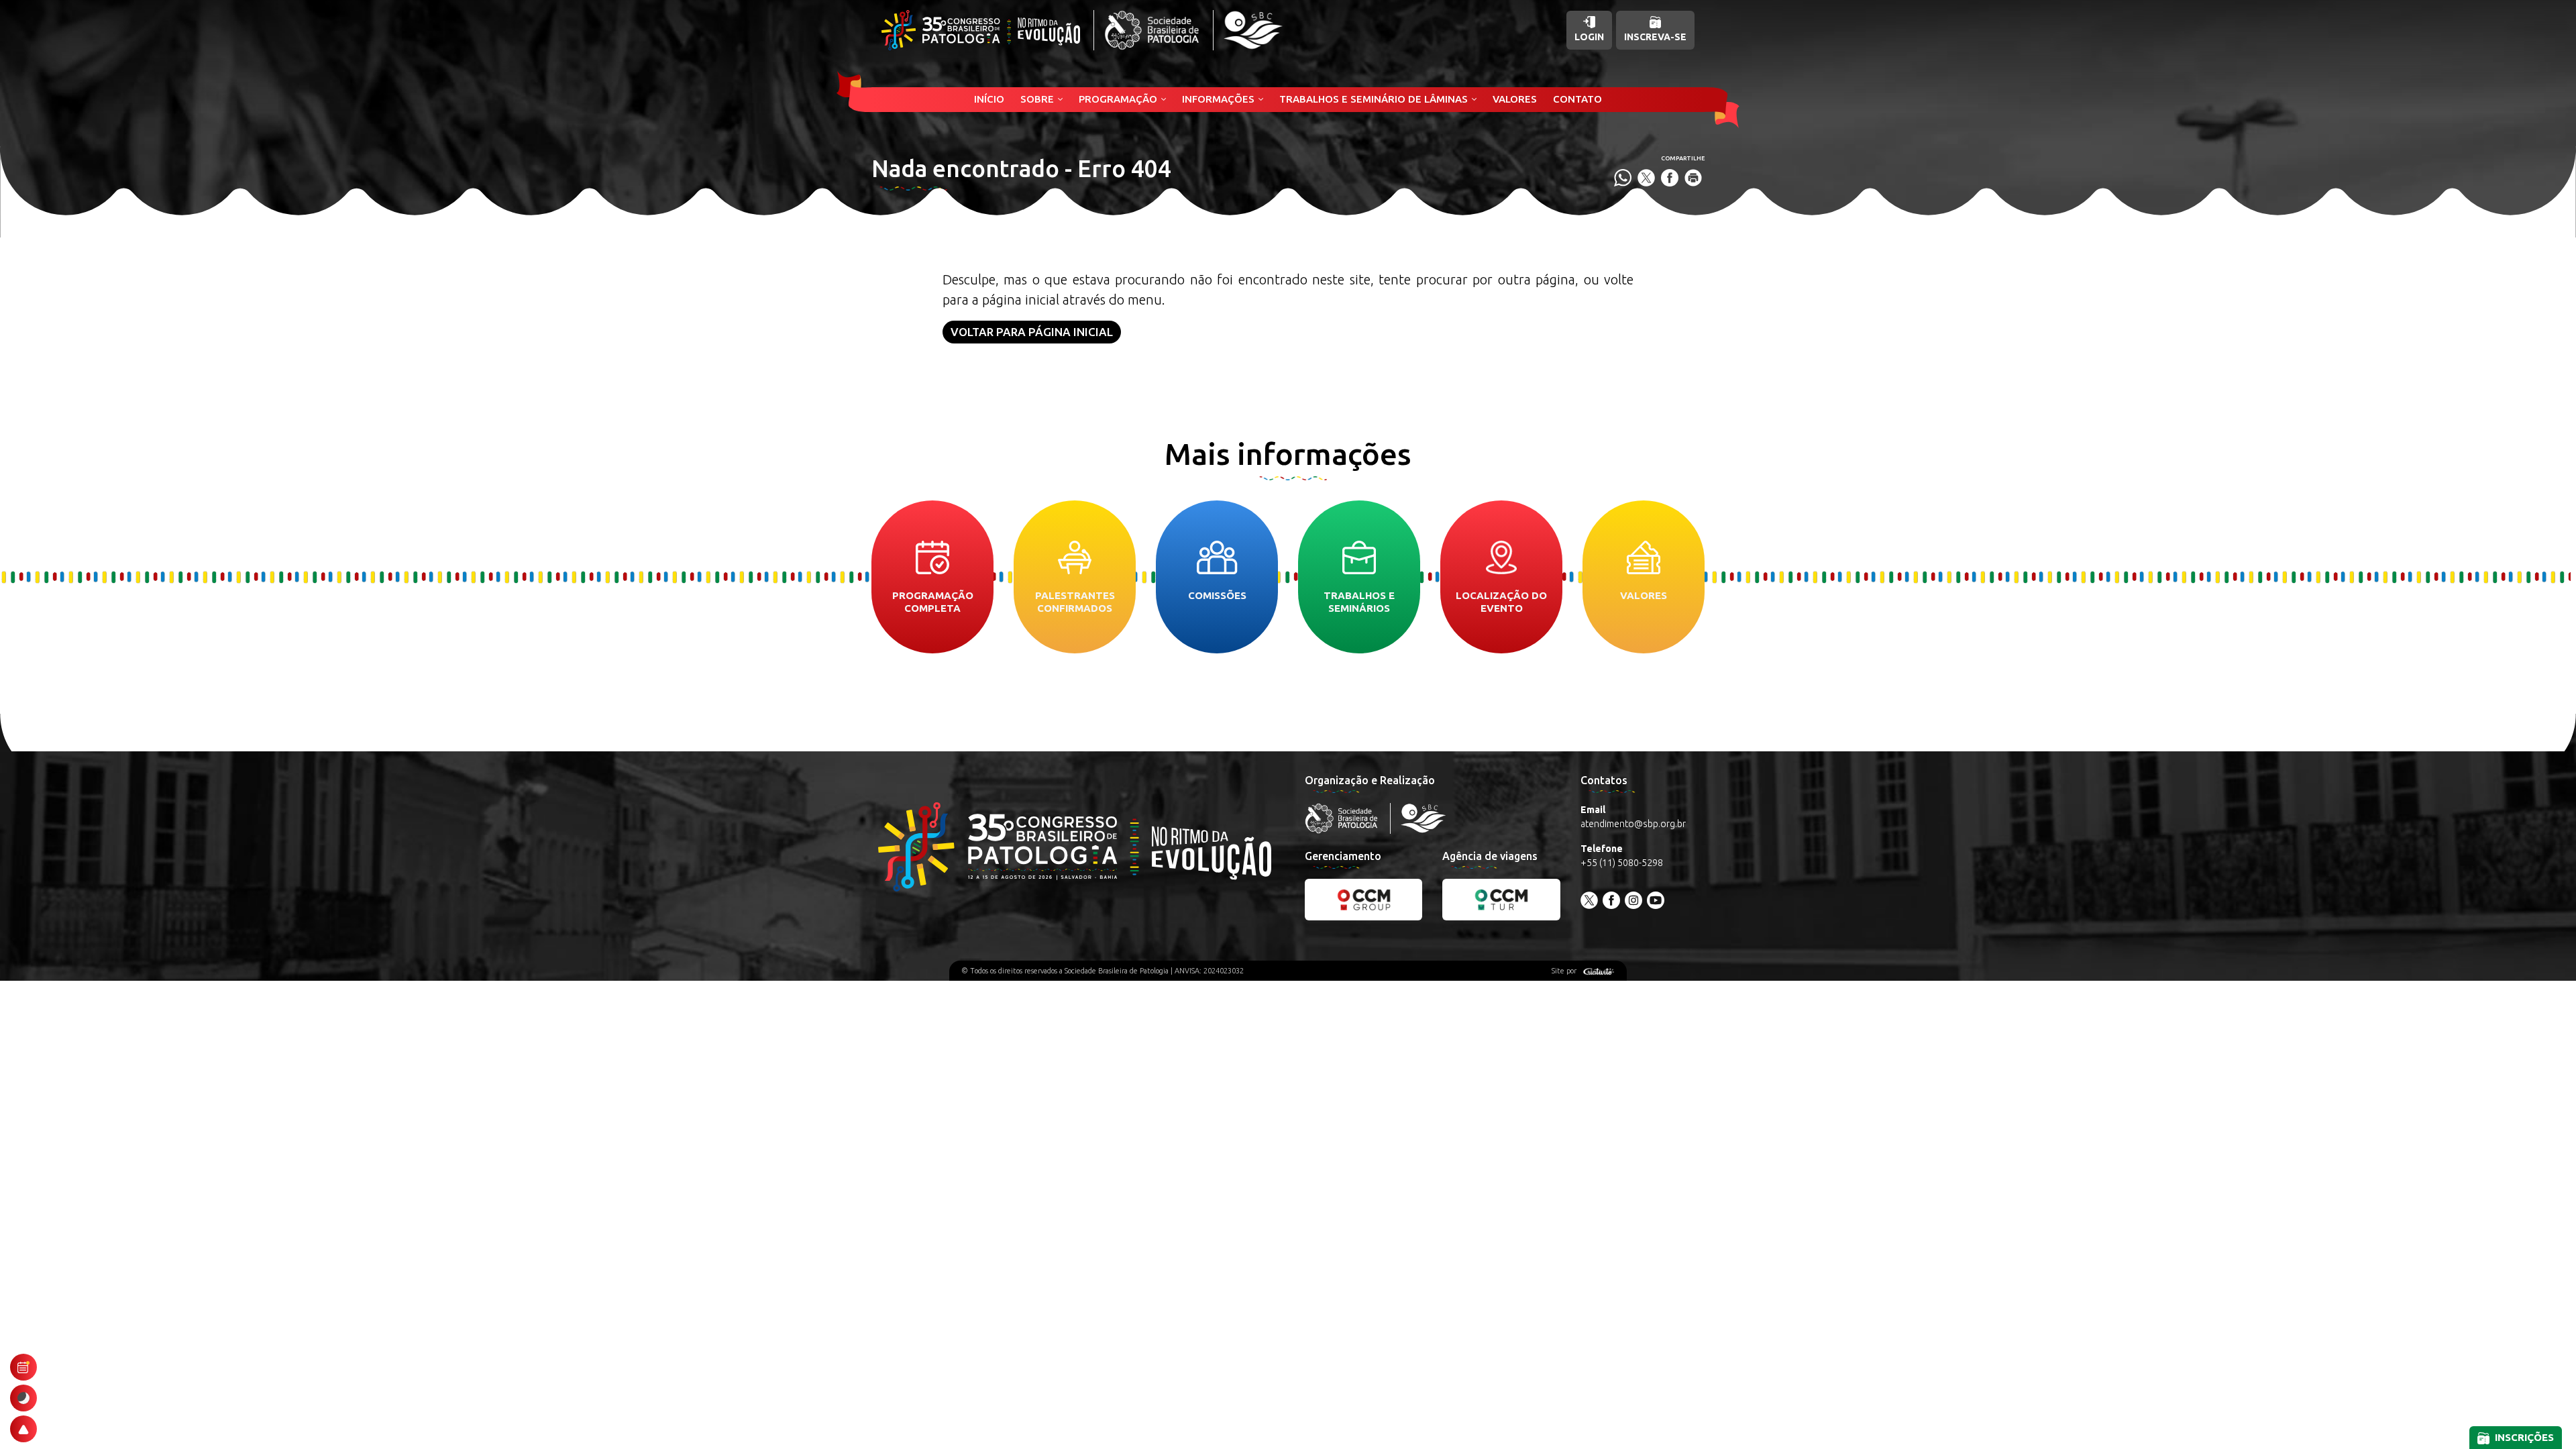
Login (1589, 37)
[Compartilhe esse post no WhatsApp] (1623, 178)
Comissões (1217, 595)
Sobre (1037, 99)
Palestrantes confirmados (1075, 602)
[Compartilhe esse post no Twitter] (1646, 178)
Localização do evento (1501, 602)
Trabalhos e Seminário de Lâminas (1374, 99)
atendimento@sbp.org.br (1633, 824)
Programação (1118, 99)
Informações (1218, 99)
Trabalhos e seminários (1359, 602)
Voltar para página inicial (1032, 332)
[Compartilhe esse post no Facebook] (1670, 178)
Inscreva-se (1655, 37)
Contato (1577, 99)
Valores (1515, 99)
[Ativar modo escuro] (23, 1398)
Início (989, 99)
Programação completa (933, 602)
